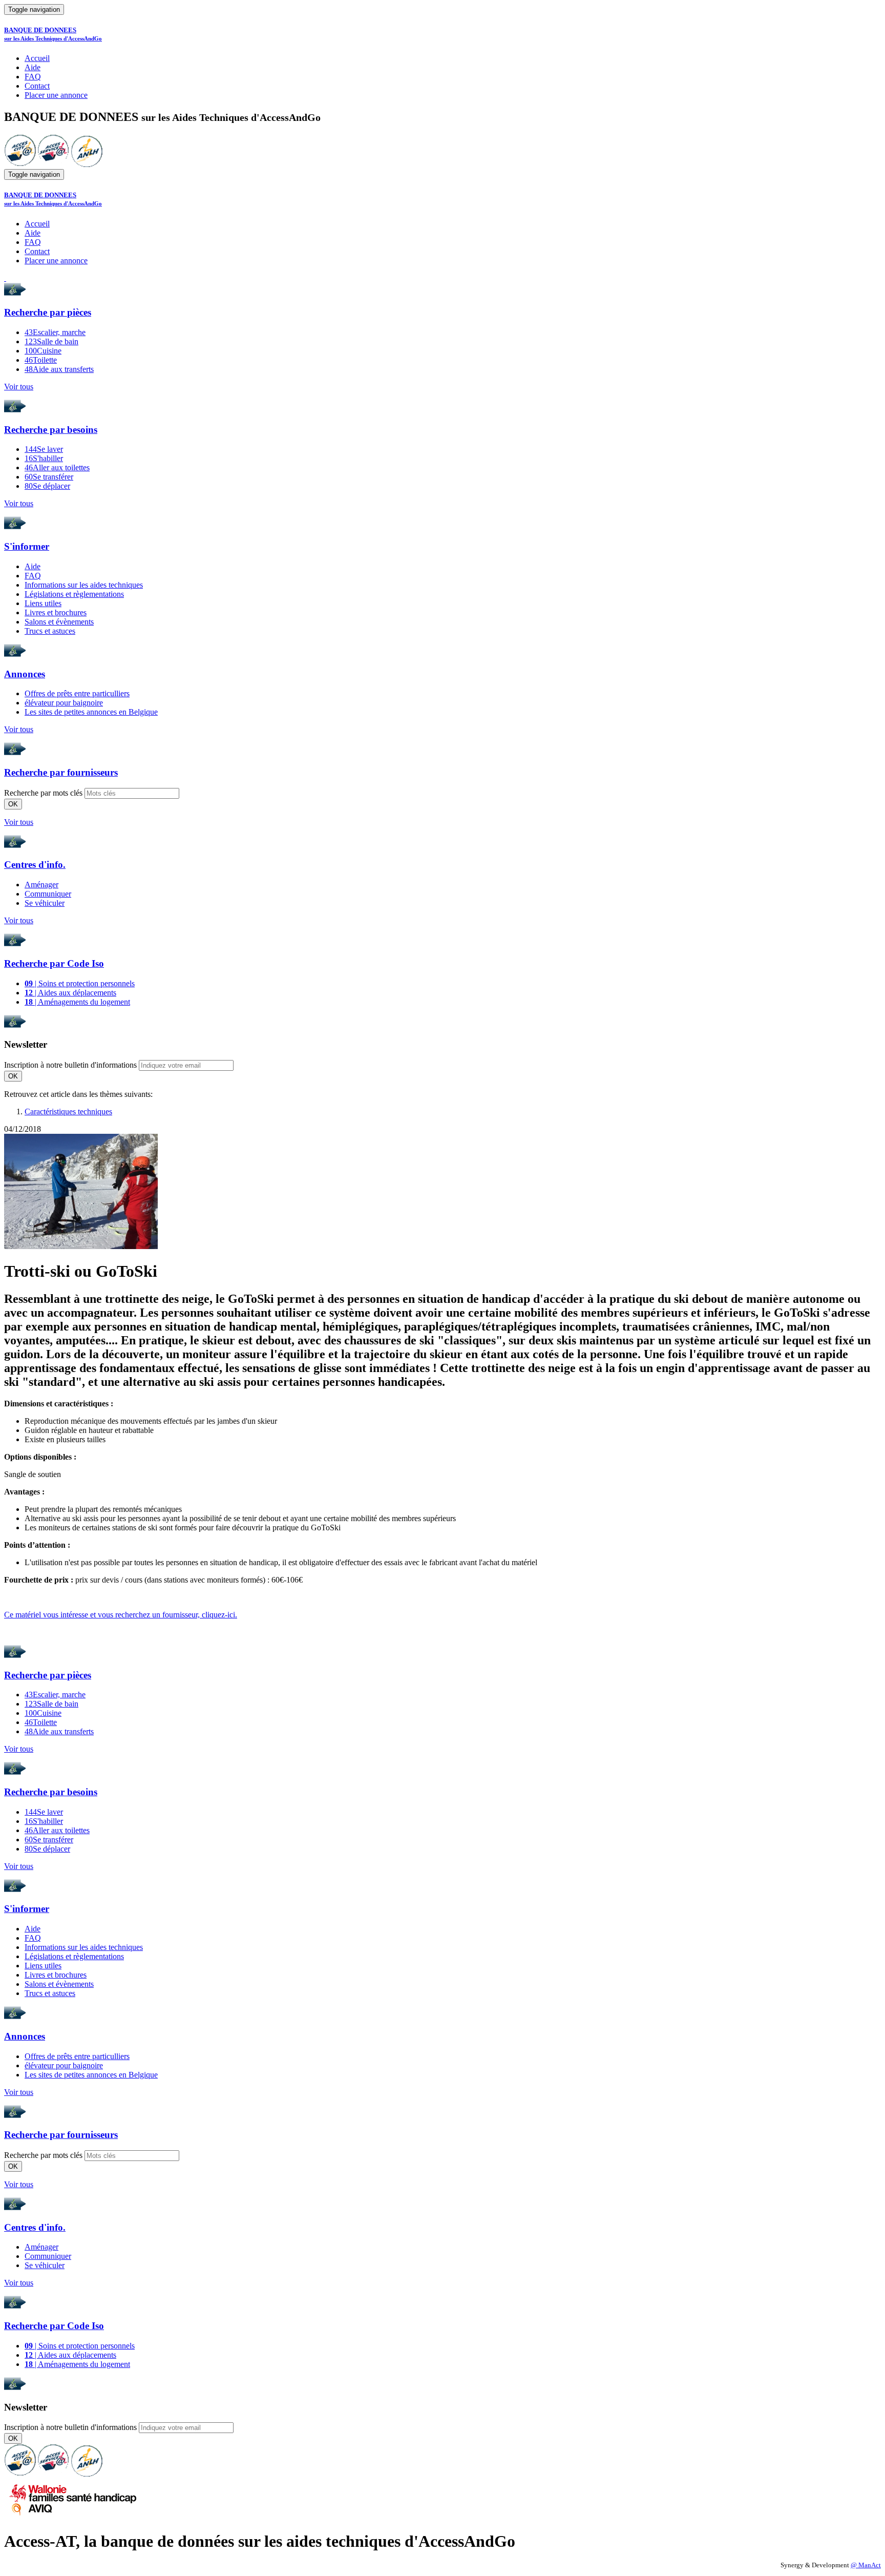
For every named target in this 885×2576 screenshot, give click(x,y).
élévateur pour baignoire (64, 703)
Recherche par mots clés (43, 793)
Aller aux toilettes (57, 468)
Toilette (41, 360)
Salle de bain (51, 341)
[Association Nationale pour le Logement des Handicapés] (87, 164)
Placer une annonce (56, 95)
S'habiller (44, 458)
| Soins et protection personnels (80, 983)
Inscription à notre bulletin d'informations (70, 1065)
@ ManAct (866, 2565)
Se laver (44, 449)
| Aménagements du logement (77, 1002)
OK (13, 804)
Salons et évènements (59, 622)
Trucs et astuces (50, 631)
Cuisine (43, 351)
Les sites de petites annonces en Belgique (91, 712)
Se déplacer (47, 486)
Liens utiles (43, 603)
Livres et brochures (56, 612)
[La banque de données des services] (54, 164)
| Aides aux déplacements (70, 993)
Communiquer (48, 894)
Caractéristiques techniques (68, 1112)
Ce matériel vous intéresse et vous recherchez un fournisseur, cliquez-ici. (121, 1615)
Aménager (41, 885)
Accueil (37, 58)
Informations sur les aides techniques (84, 585)
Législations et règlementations (74, 594)
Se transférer (49, 477)
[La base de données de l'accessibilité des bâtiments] (20, 164)
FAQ (33, 77)
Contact (37, 86)
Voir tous (19, 387)
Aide (33, 67)
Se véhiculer (45, 903)
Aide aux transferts (59, 369)
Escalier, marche (55, 332)
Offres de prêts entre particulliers (77, 693)
